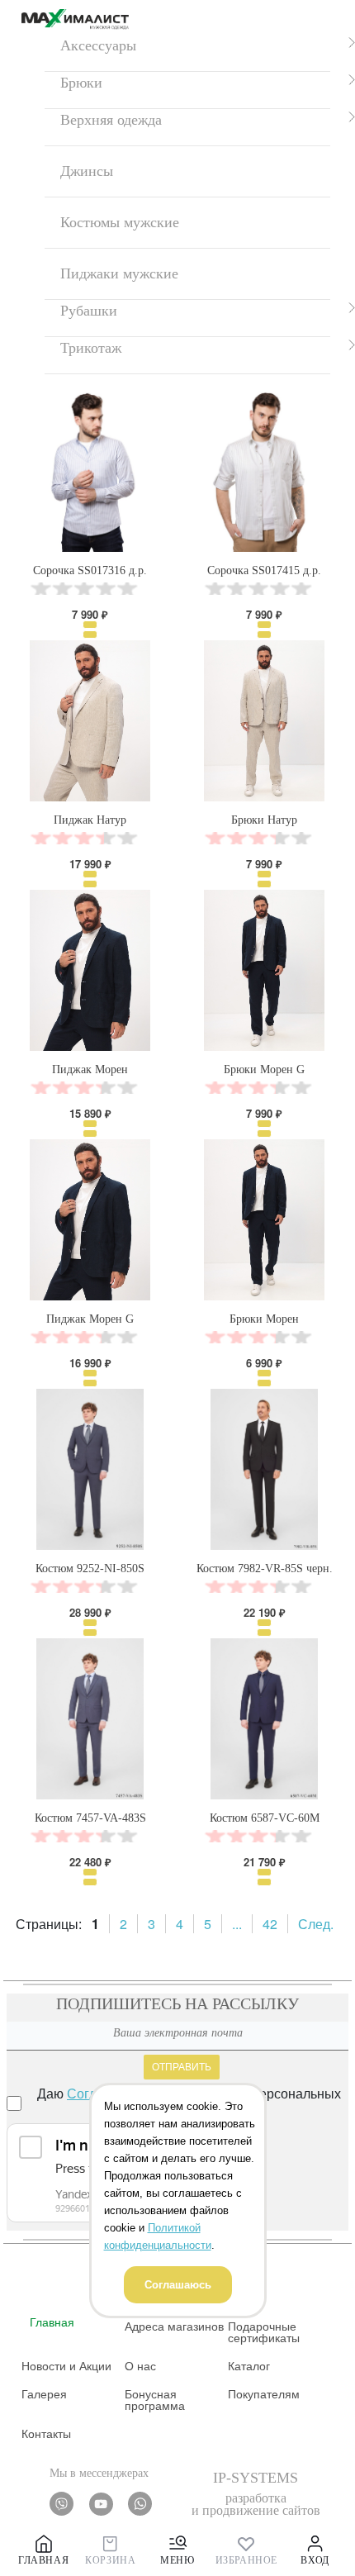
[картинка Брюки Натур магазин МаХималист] (264, 721)
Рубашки (89, 311)
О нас (140, 2366)
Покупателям (264, 2394)
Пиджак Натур (90, 820)
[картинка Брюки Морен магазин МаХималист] (264, 1220)
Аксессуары (98, 45)
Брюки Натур (264, 820)
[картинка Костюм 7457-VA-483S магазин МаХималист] (90, 1719)
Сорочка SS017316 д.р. (90, 570)
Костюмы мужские (120, 222)
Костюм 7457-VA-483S (90, 1818)
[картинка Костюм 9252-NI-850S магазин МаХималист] (90, 1469)
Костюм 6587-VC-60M (265, 1818)
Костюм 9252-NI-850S (90, 1568)
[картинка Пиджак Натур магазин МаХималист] (90, 721)
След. (316, 1924)
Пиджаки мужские (119, 273)
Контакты (46, 2434)
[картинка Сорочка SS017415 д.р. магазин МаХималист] (264, 471)
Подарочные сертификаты (264, 2332)
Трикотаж (91, 348)
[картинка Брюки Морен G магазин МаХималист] (264, 970)
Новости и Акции (66, 2366)
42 (270, 1924)
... (237, 1924)
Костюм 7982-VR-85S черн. (265, 1568)
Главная (52, 2322)
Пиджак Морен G (90, 1319)
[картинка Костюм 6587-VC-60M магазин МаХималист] (264, 1719)
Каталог (249, 2366)
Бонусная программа (155, 2400)
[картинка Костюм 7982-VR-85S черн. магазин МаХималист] (264, 1469)
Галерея (44, 2394)
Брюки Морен (264, 1319)
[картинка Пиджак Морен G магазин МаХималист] (90, 1220)
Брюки (81, 83)
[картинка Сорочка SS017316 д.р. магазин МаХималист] (90, 471)
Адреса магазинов (174, 2326)
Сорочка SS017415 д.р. (264, 570)
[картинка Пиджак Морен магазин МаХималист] (90, 970)
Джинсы (87, 171)
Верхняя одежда (111, 120)
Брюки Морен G (264, 1069)
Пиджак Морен (90, 1069)
